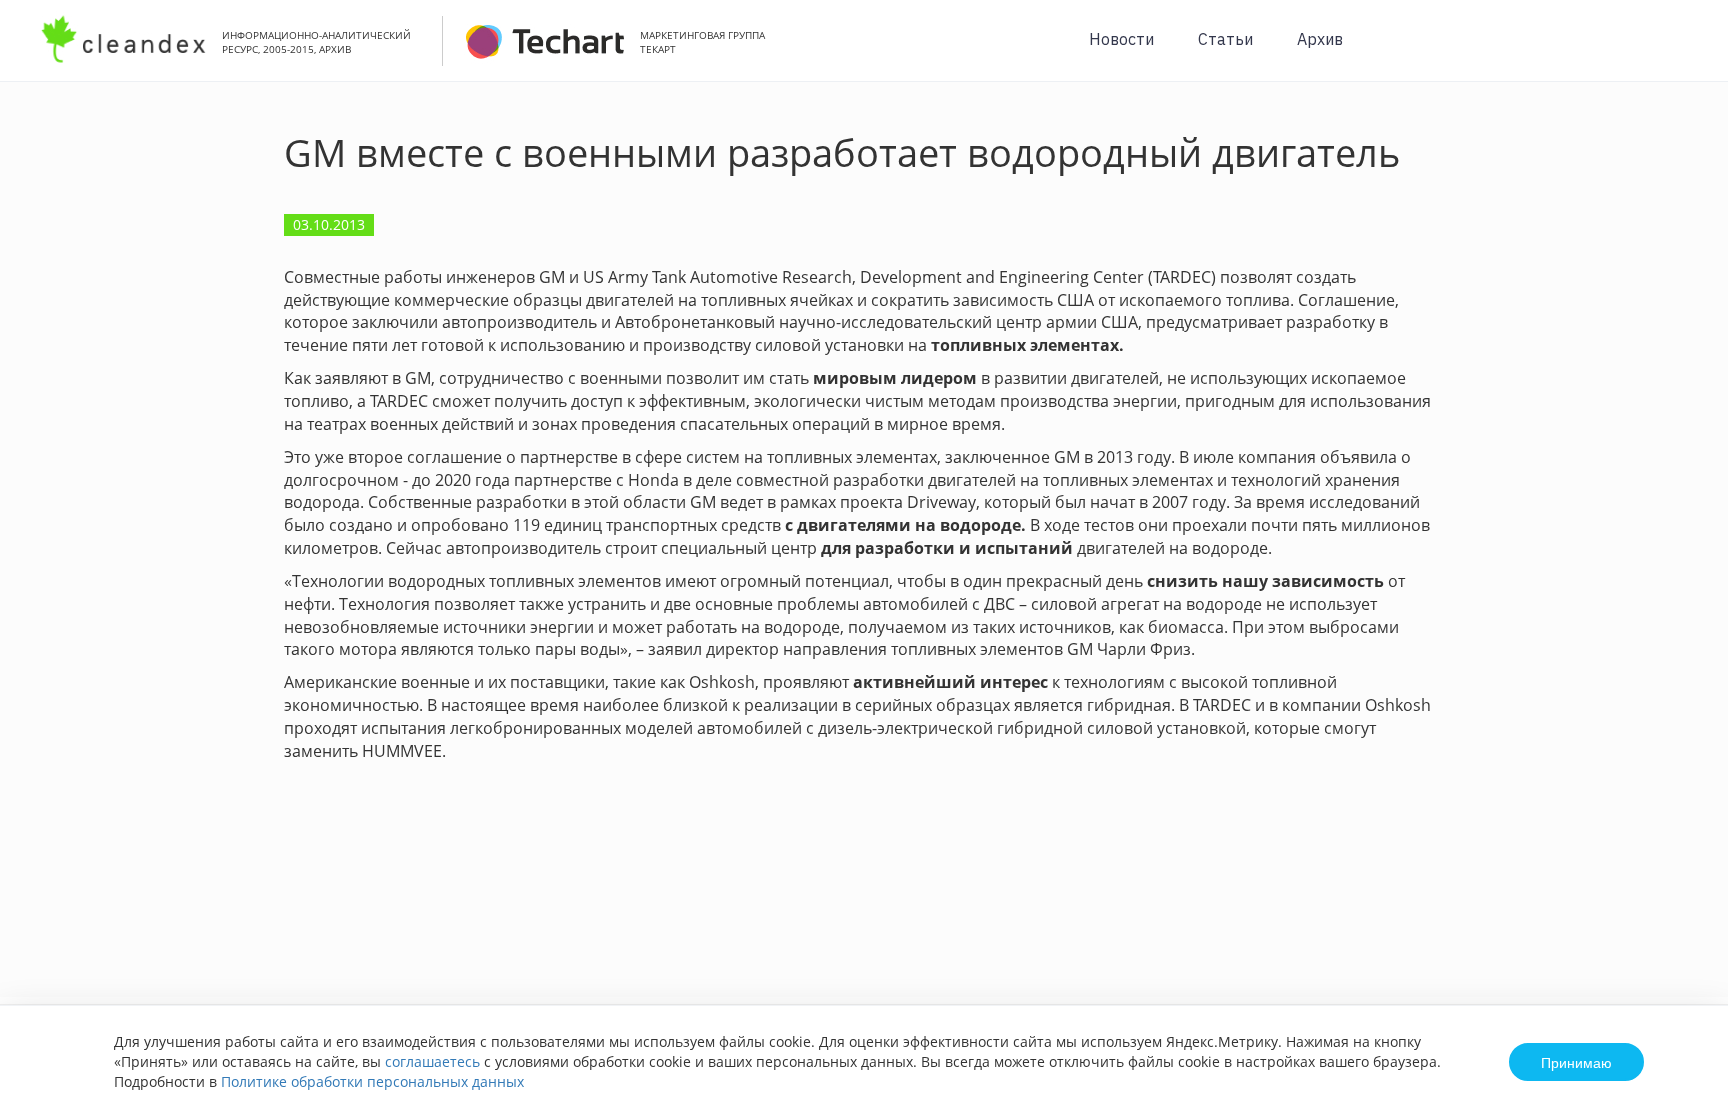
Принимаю (1576, 1062)
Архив (1320, 39)
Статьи (1225, 39)
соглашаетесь (432, 1061)
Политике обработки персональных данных (372, 1081)
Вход (1682, 51)
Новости (1121, 39)
